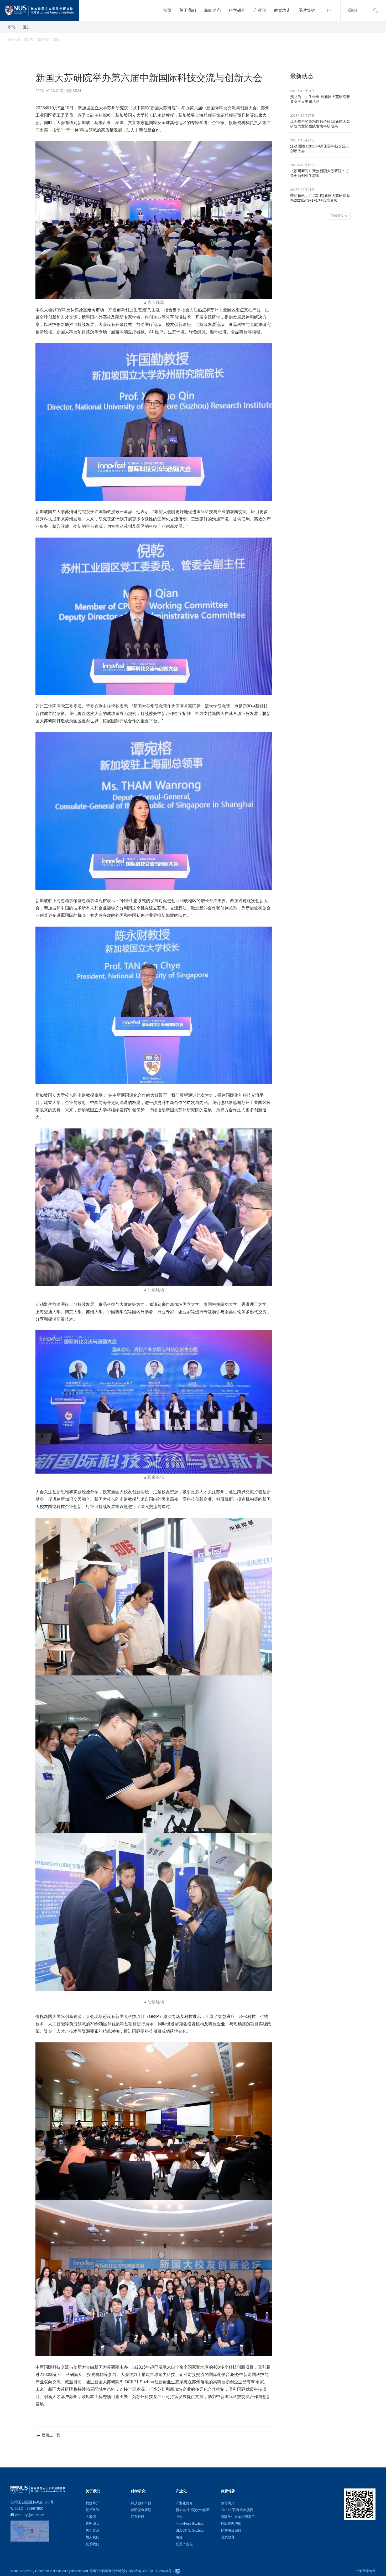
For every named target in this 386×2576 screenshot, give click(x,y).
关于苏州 (92, 2530)
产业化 (260, 10)
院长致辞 (92, 2510)
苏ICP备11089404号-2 (158, 2571)
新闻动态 (212, 10)
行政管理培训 (231, 2524)
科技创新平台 (141, 2503)
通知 (27, 27)
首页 (167, 10)
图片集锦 (307, 10)
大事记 (91, 2517)
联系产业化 (184, 2544)
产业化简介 (184, 2503)
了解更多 (337, 216)
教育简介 (228, 2503)
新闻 (12, 27)
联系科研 (138, 2517)
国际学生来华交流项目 (238, 2517)
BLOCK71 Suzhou (190, 2530)
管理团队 (92, 2524)
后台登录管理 (366, 2571)
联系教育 (228, 2537)
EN (355, 10)
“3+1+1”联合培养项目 (237, 2510)
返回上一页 (50, 2435)
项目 (179, 2537)
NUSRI (29, 40)
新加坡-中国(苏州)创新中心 (193, 2513)
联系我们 (92, 2544)
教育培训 (282, 10)
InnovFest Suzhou (190, 2524)
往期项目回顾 (231, 2530)
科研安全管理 (141, 2510)
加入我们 (92, 2537)
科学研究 (237, 10)
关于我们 (188, 10)
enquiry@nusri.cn (30, 2515)
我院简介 (92, 2503)
